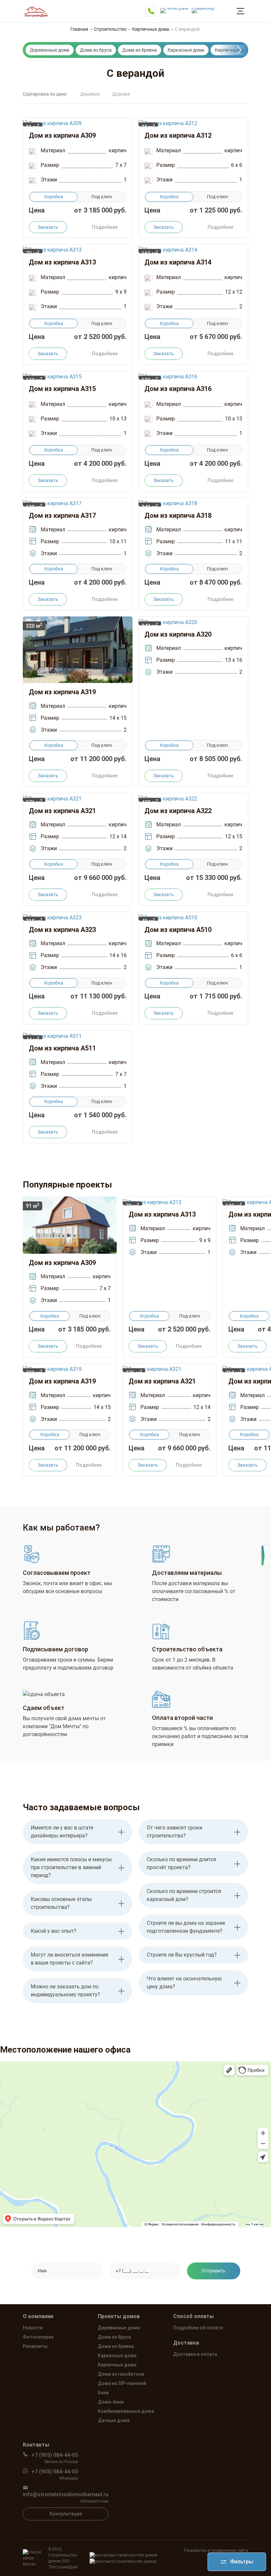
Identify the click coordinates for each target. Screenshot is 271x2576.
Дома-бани (111, 2402)
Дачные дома (114, 2420)
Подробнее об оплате (198, 2328)
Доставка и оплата (195, 2354)
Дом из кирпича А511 (62, 1048)
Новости (33, 2328)
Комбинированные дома (126, 2411)
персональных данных (193, 2288)
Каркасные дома (186, 50)
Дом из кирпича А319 (62, 692)
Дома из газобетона (121, 2374)
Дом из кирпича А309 (62, 135)
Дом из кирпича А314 (178, 262)
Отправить (213, 2271)
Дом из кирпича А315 (62, 389)
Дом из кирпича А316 (178, 389)
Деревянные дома (50, 50)
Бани (103, 2393)
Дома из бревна (140, 50)
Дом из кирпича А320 (178, 634)
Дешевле (90, 94)
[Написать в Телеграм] (174, 9)
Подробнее (105, 227)
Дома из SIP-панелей (122, 2383)
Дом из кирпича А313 (62, 262)
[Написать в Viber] (203, 9)
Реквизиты (35, 2346)
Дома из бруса (96, 50)
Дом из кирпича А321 (62, 811)
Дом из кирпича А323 (62, 930)
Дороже (121, 94)
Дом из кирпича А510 (178, 930)
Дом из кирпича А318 (178, 515)
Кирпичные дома (233, 50)
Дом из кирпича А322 (178, 811)
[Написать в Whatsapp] (151, 11)
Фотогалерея (38, 2337)
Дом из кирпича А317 (62, 515)
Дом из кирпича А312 (178, 135)
